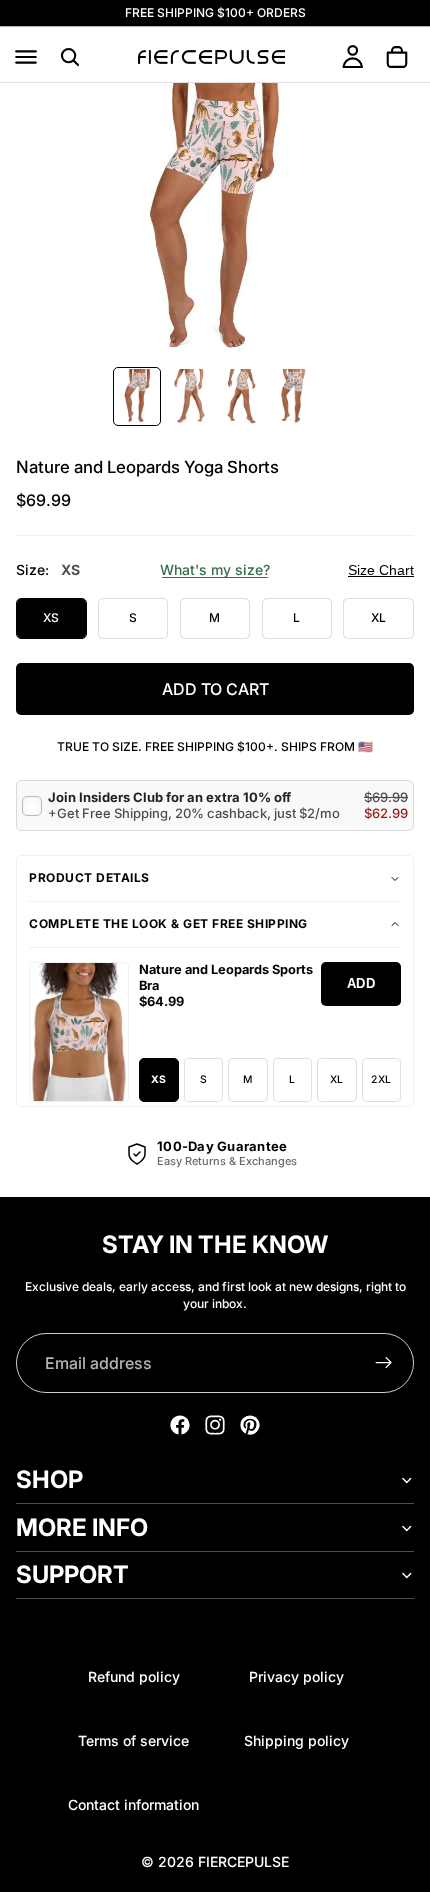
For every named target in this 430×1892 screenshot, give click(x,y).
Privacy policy (296, 1676)
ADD (361, 983)
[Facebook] (180, 1425)
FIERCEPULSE (243, 1861)
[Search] (70, 57)
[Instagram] (215, 1425)
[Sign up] (384, 1363)
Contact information (133, 1804)
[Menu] (26, 57)
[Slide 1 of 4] (137, 396)
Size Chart (381, 570)
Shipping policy (296, 1740)
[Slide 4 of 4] (293, 396)
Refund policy (134, 1676)
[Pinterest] (250, 1425)
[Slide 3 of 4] (241, 396)
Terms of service (133, 1740)
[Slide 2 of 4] (189, 396)
